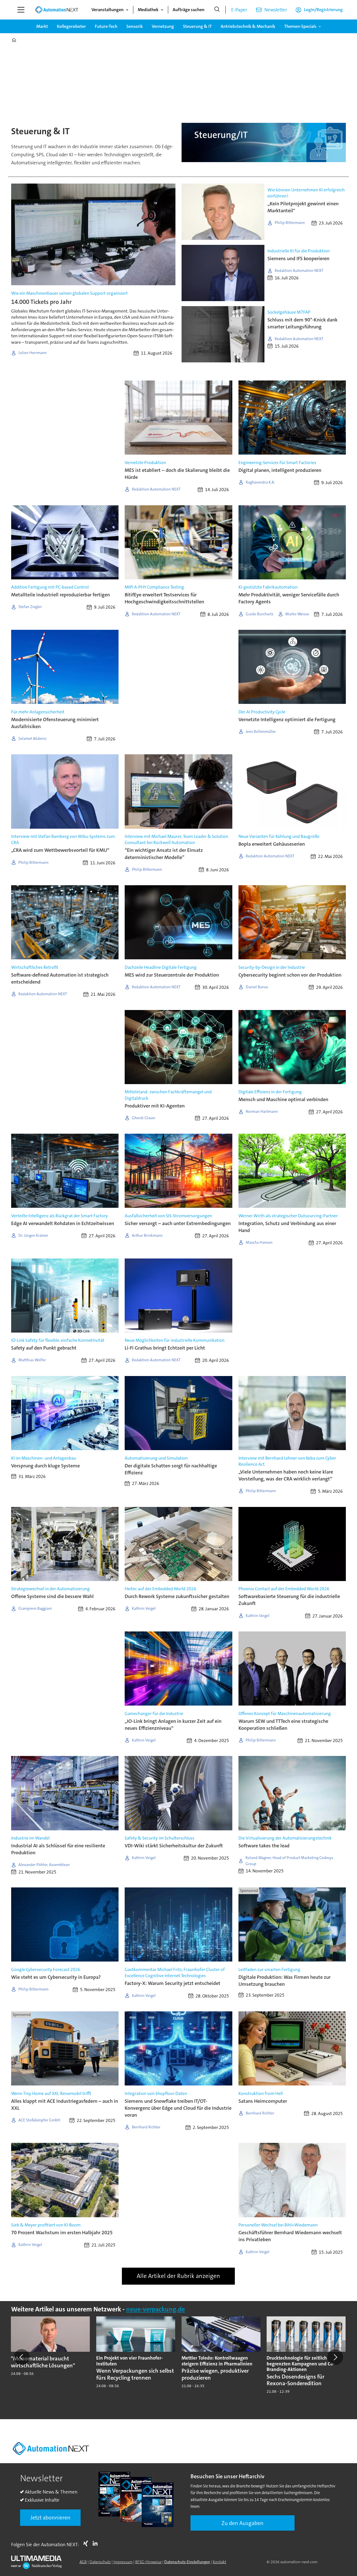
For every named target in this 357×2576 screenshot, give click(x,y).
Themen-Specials (300, 26)
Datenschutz (100, 2562)
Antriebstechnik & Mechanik (248, 26)
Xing (87, 2543)
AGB (83, 2562)
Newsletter (276, 10)
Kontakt (219, 2562)
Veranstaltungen (108, 10)
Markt (42, 26)
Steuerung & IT (197, 26)
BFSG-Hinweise (148, 2562)
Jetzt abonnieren (50, 2518)
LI (97, 2543)
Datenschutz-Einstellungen (187, 2562)
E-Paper (239, 10)
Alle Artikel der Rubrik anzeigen (178, 2276)
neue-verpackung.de (155, 2309)
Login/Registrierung (323, 10)
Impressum (123, 2562)
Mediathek (148, 10)
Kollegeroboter (71, 26)
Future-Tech (106, 26)
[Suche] (217, 10)
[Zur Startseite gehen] (57, 10)
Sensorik (135, 26)
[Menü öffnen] (21, 10)
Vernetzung (163, 26)
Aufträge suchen (189, 10)
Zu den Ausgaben (243, 2523)
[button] (22, 2357)
